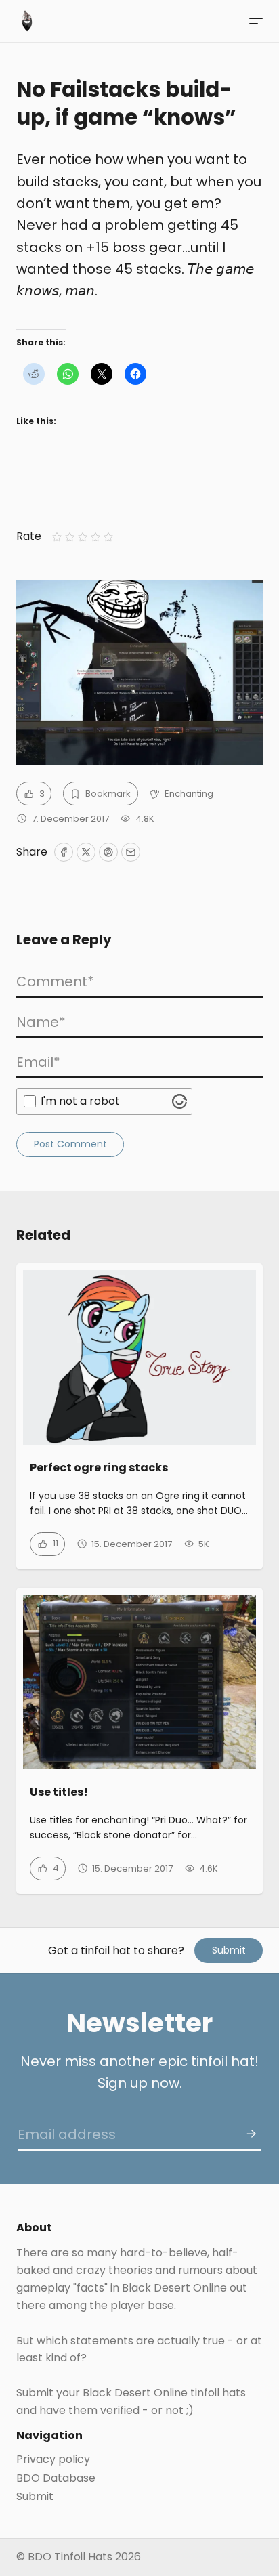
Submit (229, 1950)
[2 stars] (69, 537)
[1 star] (57, 537)
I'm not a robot (80, 1101)
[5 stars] (109, 537)
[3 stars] (82, 537)
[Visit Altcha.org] (179, 1101)
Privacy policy (53, 2459)
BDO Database (56, 2478)
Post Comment (70, 1144)
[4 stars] (96, 537)
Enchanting (189, 794)
